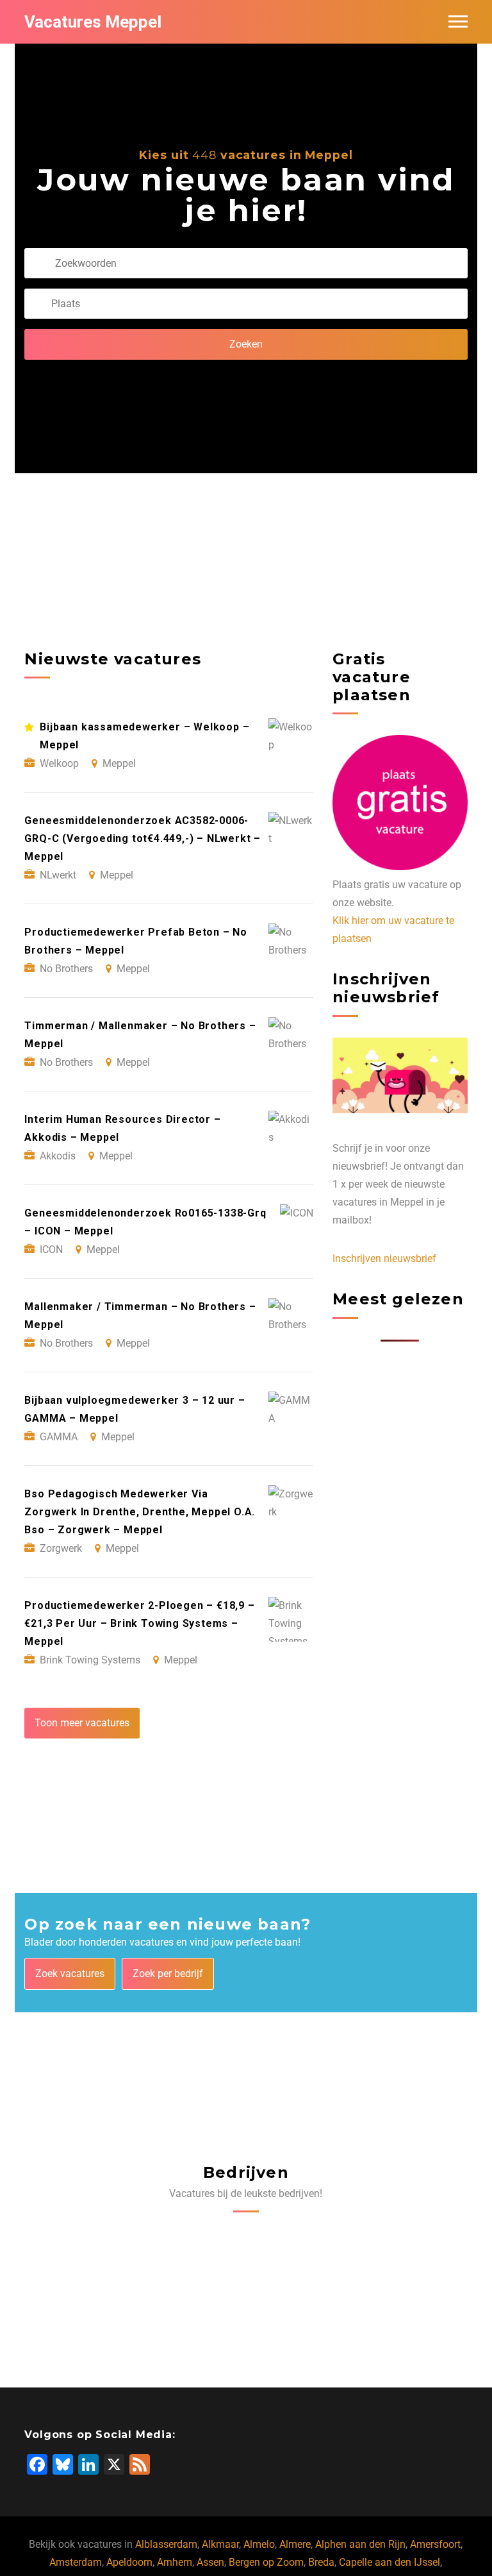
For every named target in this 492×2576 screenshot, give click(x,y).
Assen (210, 2562)
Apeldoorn (129, 2562)
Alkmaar (220, 2544)
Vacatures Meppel (93, 22)
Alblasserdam (166, 2544)
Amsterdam (76, 2562)
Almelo (259, 2544)
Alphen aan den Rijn (360, 2544)
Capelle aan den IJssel (389, 2562)
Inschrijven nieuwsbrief (384, 1259)
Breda (321, 2562)
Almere (295, 2544)
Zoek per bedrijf (168, 1974)
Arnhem (175, 2562)
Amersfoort (435, 2544)
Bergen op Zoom (266, 2562)
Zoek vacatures (70, 1974)
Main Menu (458, 22)
